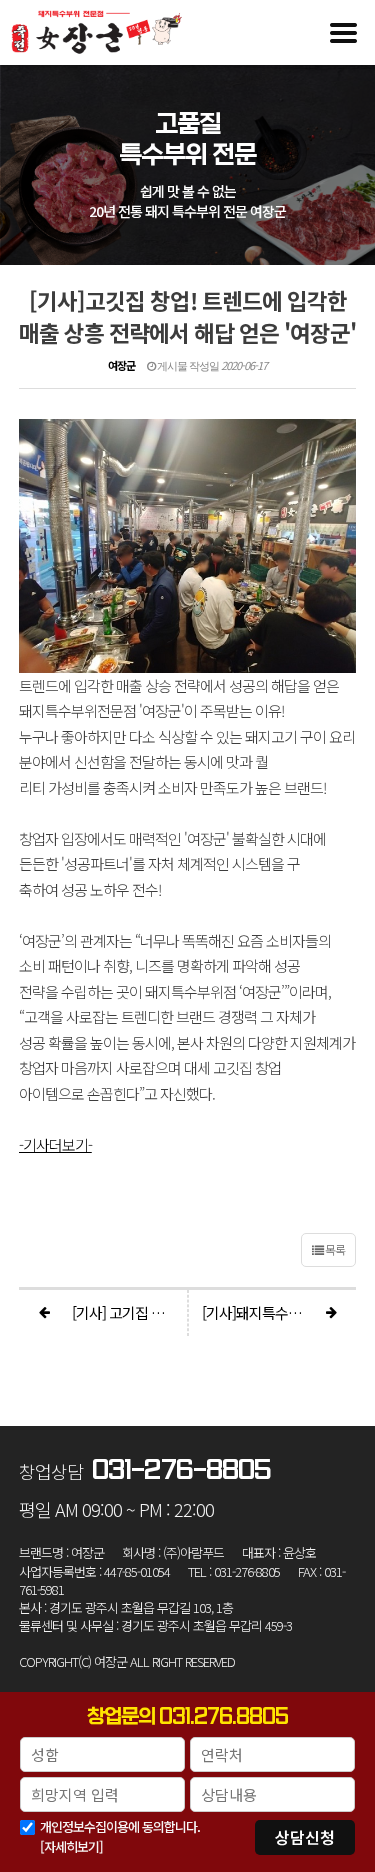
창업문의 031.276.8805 (187, 1717)
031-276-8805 (181, 1470)
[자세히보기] (71, 1846)
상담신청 (305, 1837)
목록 (334, 1249)
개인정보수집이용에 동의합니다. (120, 1826)
